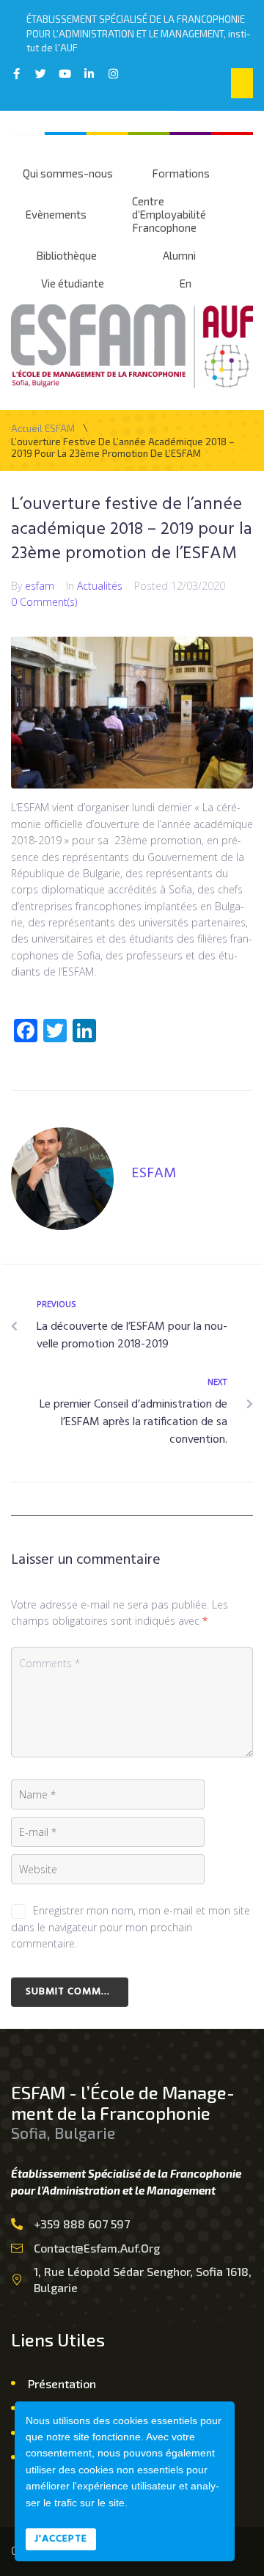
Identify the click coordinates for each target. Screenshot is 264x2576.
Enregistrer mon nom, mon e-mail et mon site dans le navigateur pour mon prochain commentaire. (131, 1927)
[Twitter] (41, 74)
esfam (40, 586)
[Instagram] (113, 74)
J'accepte (61, 2539)
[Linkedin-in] (89, 74)
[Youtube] (65, 74)
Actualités (100, 586)
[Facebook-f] (16, 74)
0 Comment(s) (44, 602)
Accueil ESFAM (43, 429)
